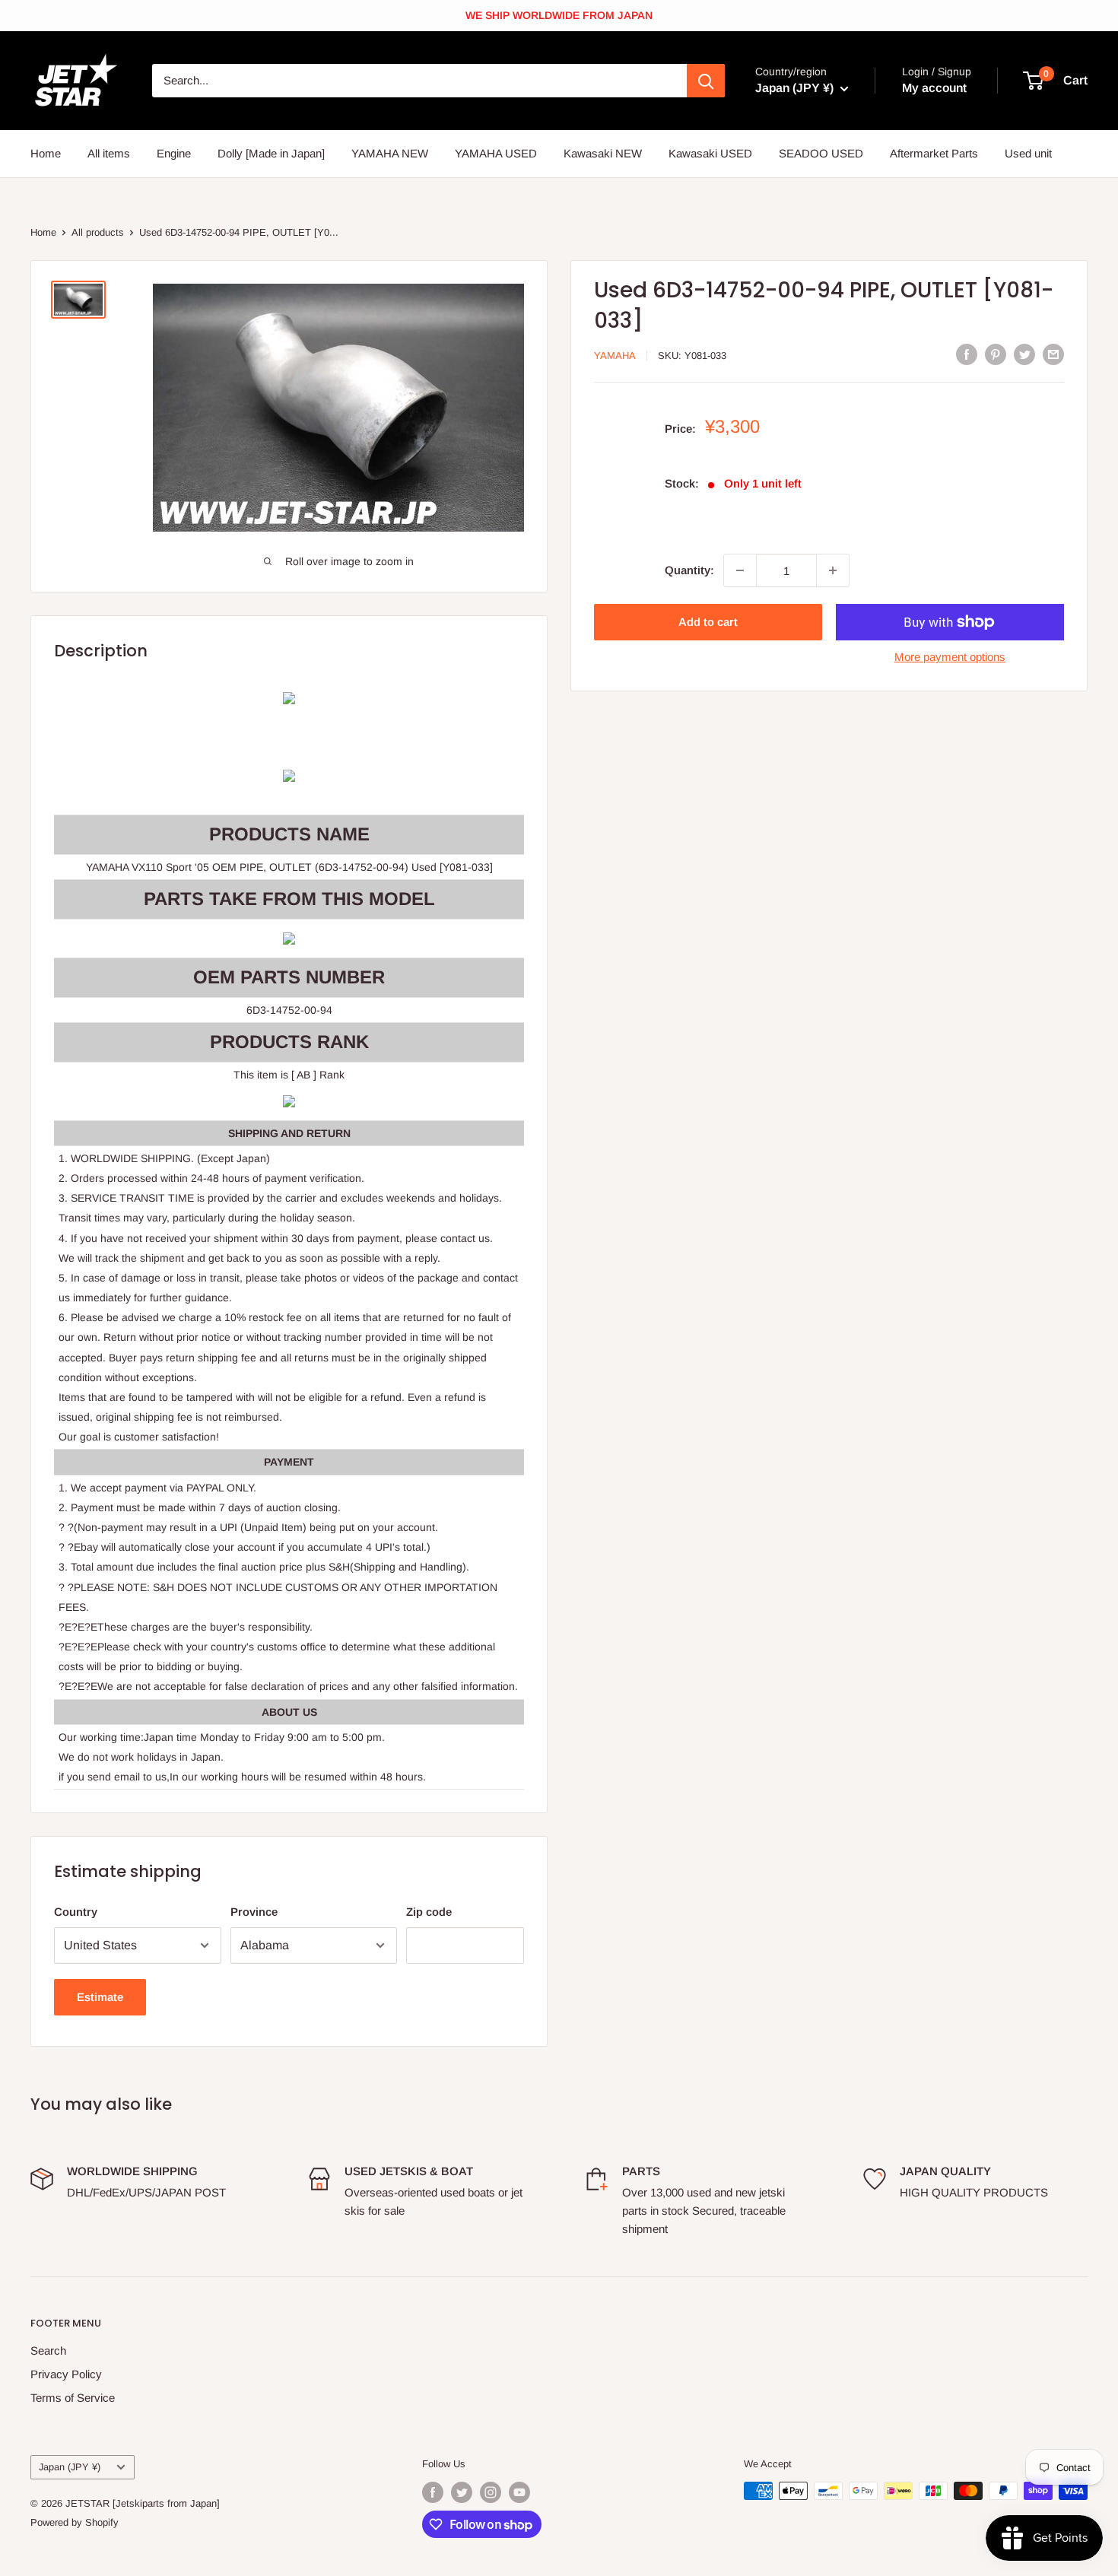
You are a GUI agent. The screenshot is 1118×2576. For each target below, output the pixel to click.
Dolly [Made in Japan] (271, 153)
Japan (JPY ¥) (70, 2467)
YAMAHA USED (496, 153)
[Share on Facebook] (967, 354)
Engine (174, 153)
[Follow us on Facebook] (433, 2492)
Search (48, 2350)
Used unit (1028, 153)
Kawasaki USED (710, 153)
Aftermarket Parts (934, 153)
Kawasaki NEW (603, 153)
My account (934, 88)
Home (46, 153)
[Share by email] (1053, 354)
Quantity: (689, 570)
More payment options (950, 657)
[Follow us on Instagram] (491, 2492)
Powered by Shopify (75, 2522)
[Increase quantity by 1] (833, 570)
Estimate (100, 1997)
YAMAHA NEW (390, 153)
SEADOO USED (821, 153)
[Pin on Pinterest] (996, 354)
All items (109, 153)
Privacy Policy (66, 2374)
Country (76, 1912)
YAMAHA (615, 356)
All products (98, 232)
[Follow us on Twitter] (462, 2492)
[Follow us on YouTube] (519, 2492)
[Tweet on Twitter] (1024, 354)
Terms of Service (73, 2398)
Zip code (429, 1912)
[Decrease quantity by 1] (740, 570)
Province (254, 1912)
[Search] (706, 81)
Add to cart (708, 622)
